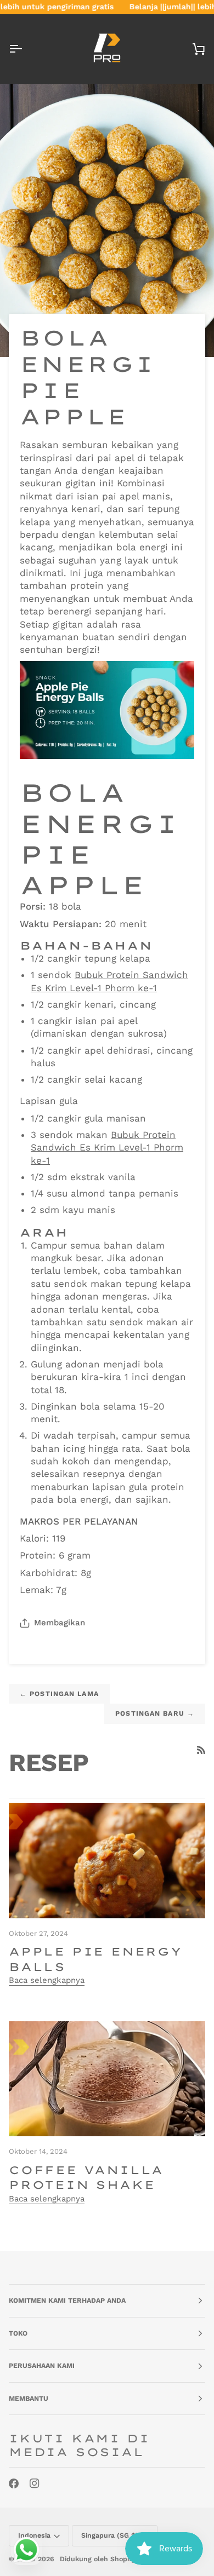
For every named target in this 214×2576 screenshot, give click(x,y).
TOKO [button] (18, 2333)
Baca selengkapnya (47, 1980)
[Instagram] (35, 2483)
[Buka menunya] (25, 49)
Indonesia (34, 2535)
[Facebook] (14, 2483)
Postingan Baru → (155, 1714)
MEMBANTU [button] (29, 2399)
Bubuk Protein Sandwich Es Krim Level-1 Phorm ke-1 (107, 1148)
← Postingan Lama (59, 1694)
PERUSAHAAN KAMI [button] (42, 2366)
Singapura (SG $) (110, 2535)
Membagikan (60, 1623)
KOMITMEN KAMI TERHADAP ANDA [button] (67, 2301)
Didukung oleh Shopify (98, 2559)
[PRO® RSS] (201, 1750)
